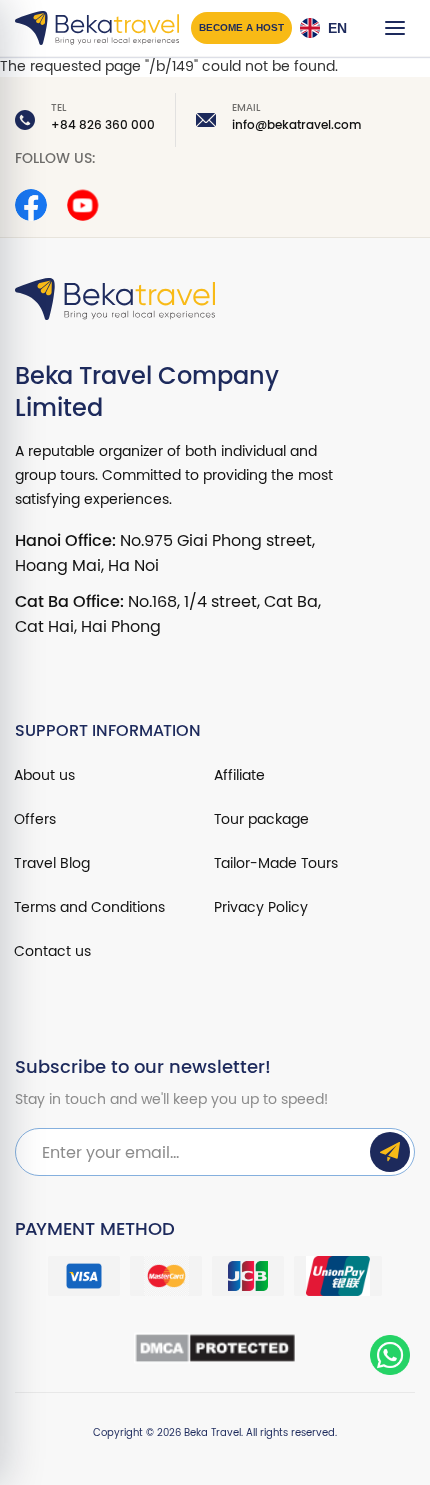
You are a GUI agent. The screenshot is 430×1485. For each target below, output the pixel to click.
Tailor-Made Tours (276, 863)
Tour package (261, 819)
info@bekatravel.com (296, 125)
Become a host (241, 27)
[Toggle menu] (395, 28)
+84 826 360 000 (103, 125)
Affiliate (239, 775)
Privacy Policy (261, 907)
